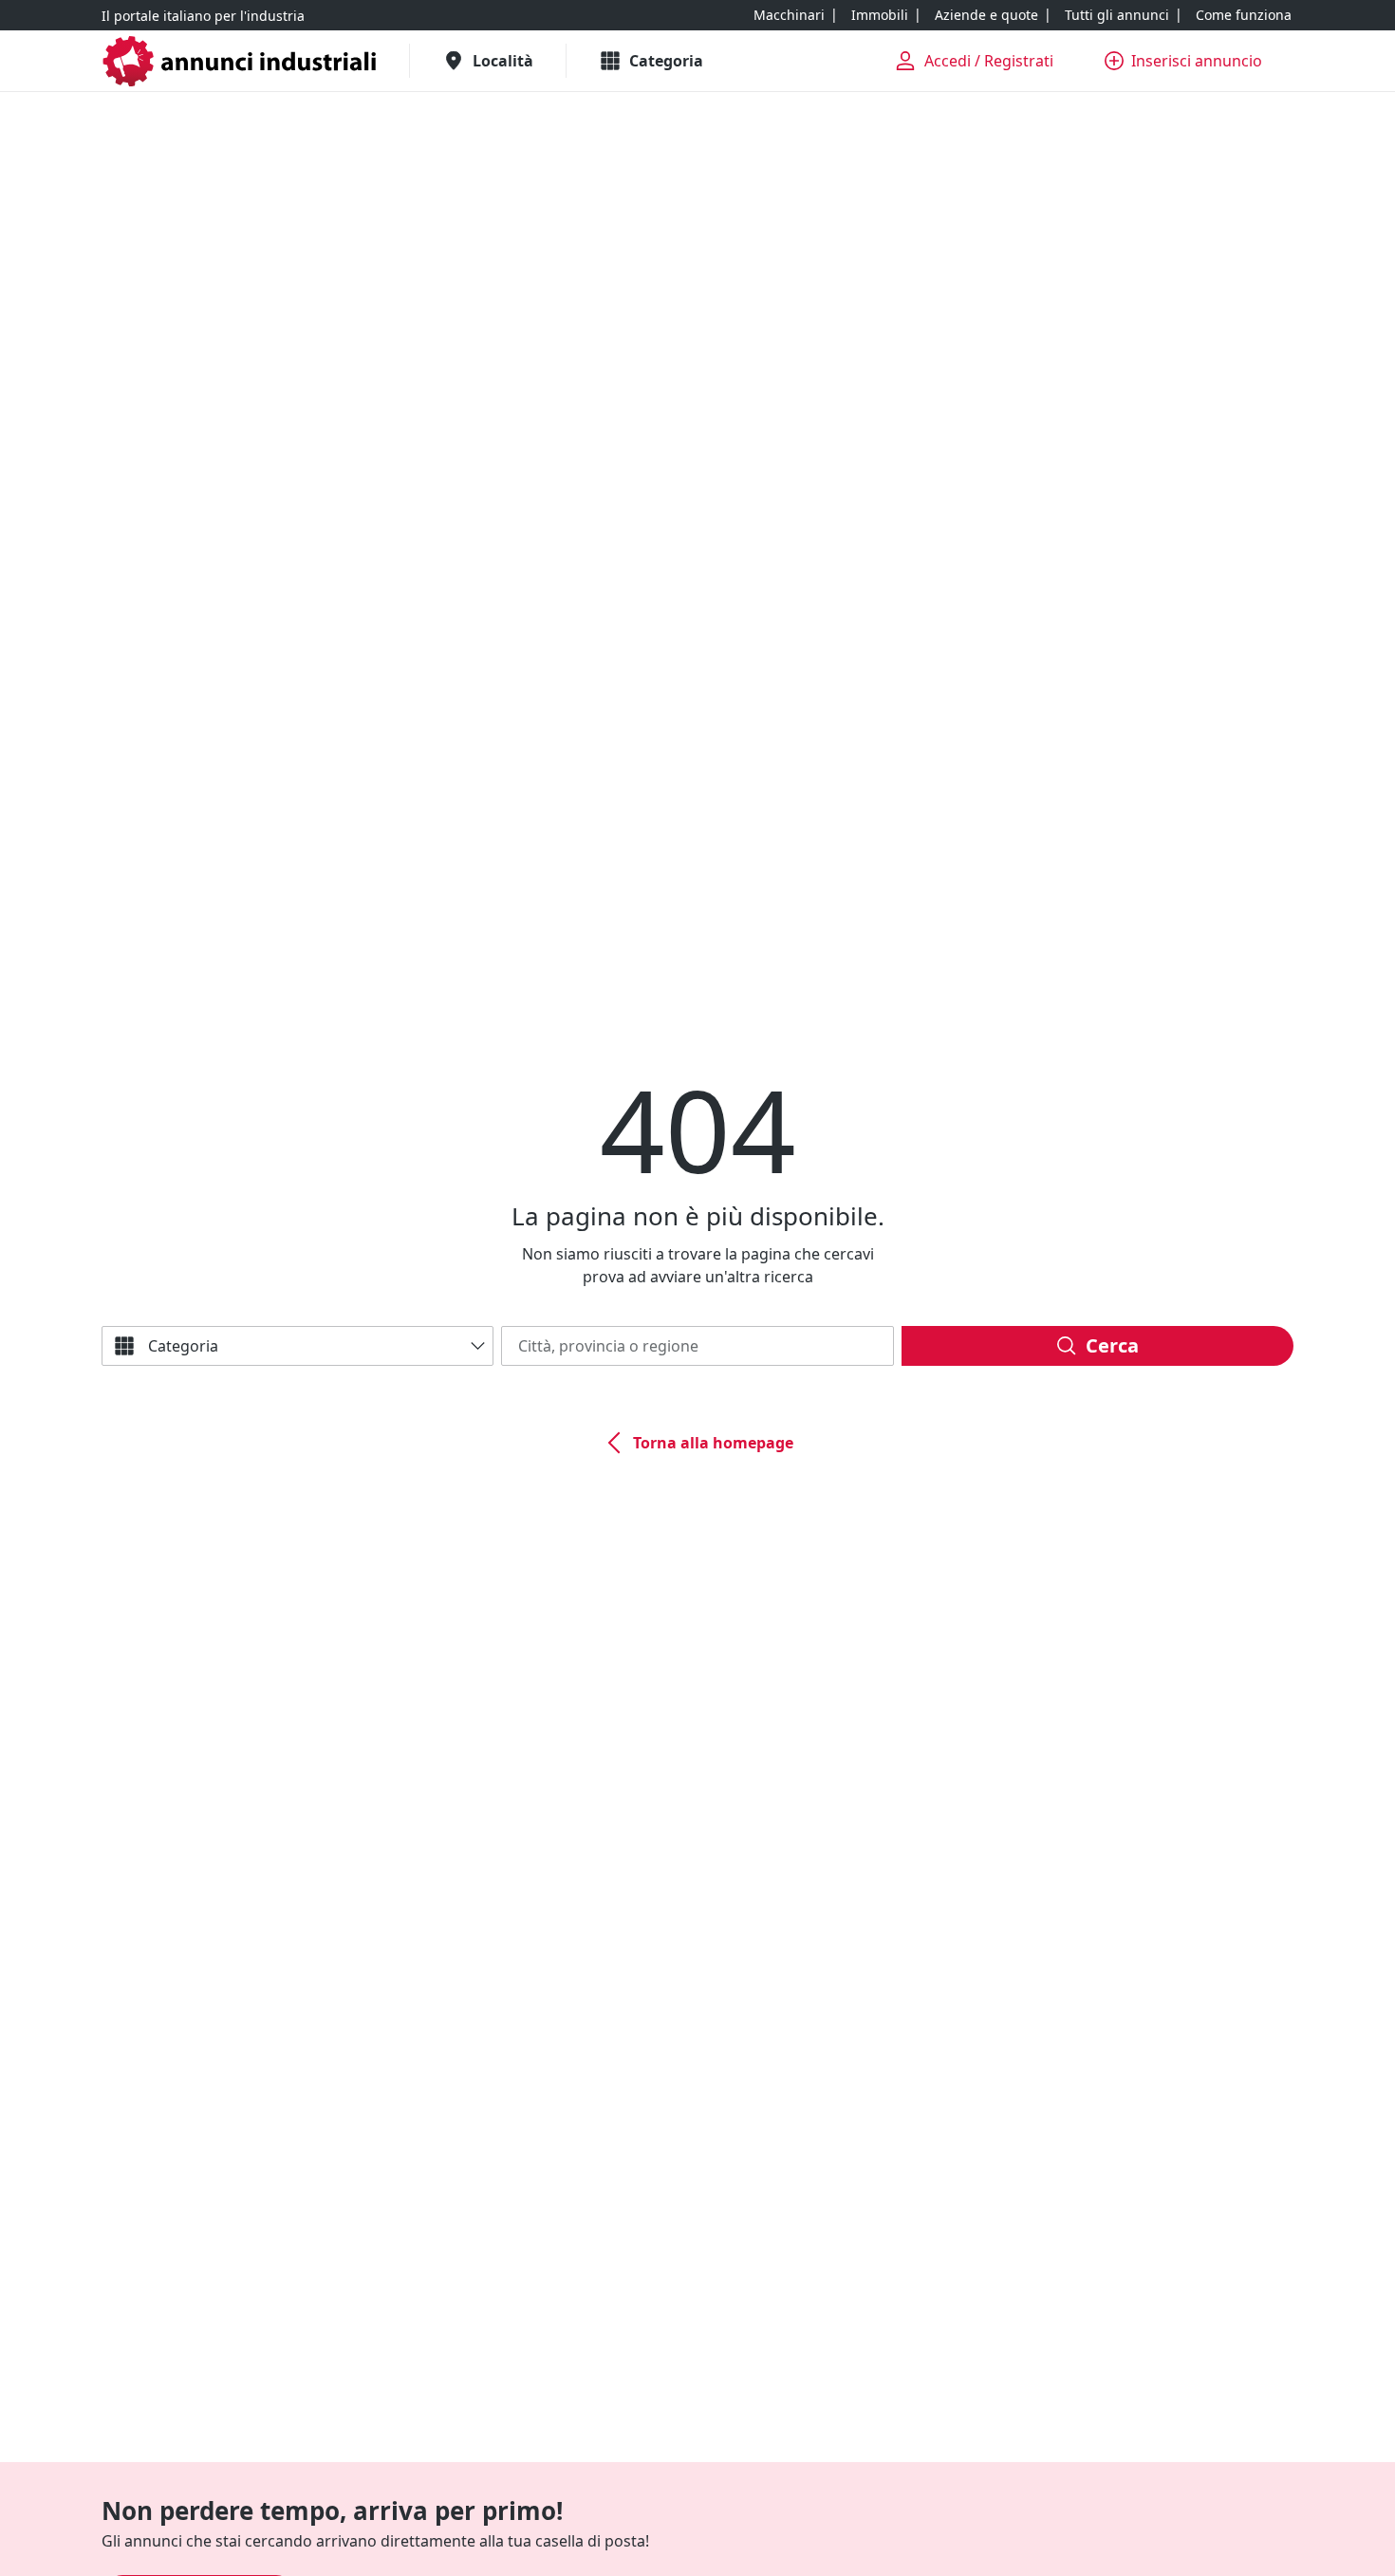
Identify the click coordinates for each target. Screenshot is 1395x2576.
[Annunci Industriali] (240, 61)
